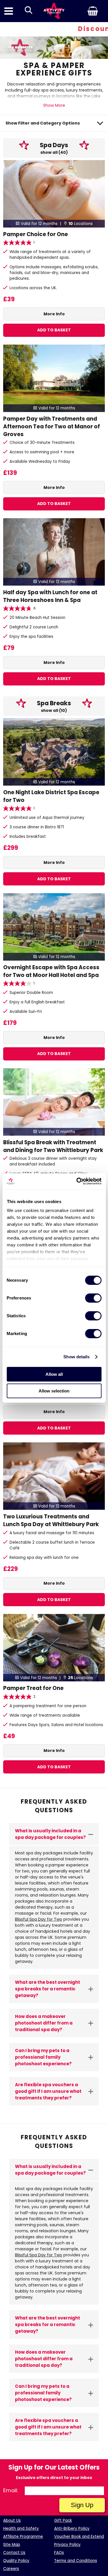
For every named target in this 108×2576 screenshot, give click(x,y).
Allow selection (54, 1391)
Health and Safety (21, 2529)
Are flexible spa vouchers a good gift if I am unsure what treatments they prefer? (48, 2091)
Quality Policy (16, 2561)
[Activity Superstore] (54, 11)
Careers (11, 2569)
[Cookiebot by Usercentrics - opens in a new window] (77, 1181)
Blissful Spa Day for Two (39, 1919)
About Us (12, 2520)
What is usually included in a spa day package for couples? (50, 1834)
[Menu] (9, 11)
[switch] (93, 1298)
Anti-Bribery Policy (72, 2529)
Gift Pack (63, 2520)
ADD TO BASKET (54, 330)
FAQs (59, 2553)
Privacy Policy (67, 2545)
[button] (84, 11)
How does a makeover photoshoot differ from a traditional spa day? (44, 2023)
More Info (54, 314)
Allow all (54, 1374)
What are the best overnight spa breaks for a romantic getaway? (48, 1989)
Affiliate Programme (23, 2537)
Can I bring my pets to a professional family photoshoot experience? (43, 2057)
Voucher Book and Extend (79, 2537)
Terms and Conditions (76, 2561)
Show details (76, 1357)
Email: (11, 2490)
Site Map (12, 2545)
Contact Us (14, 2553)
